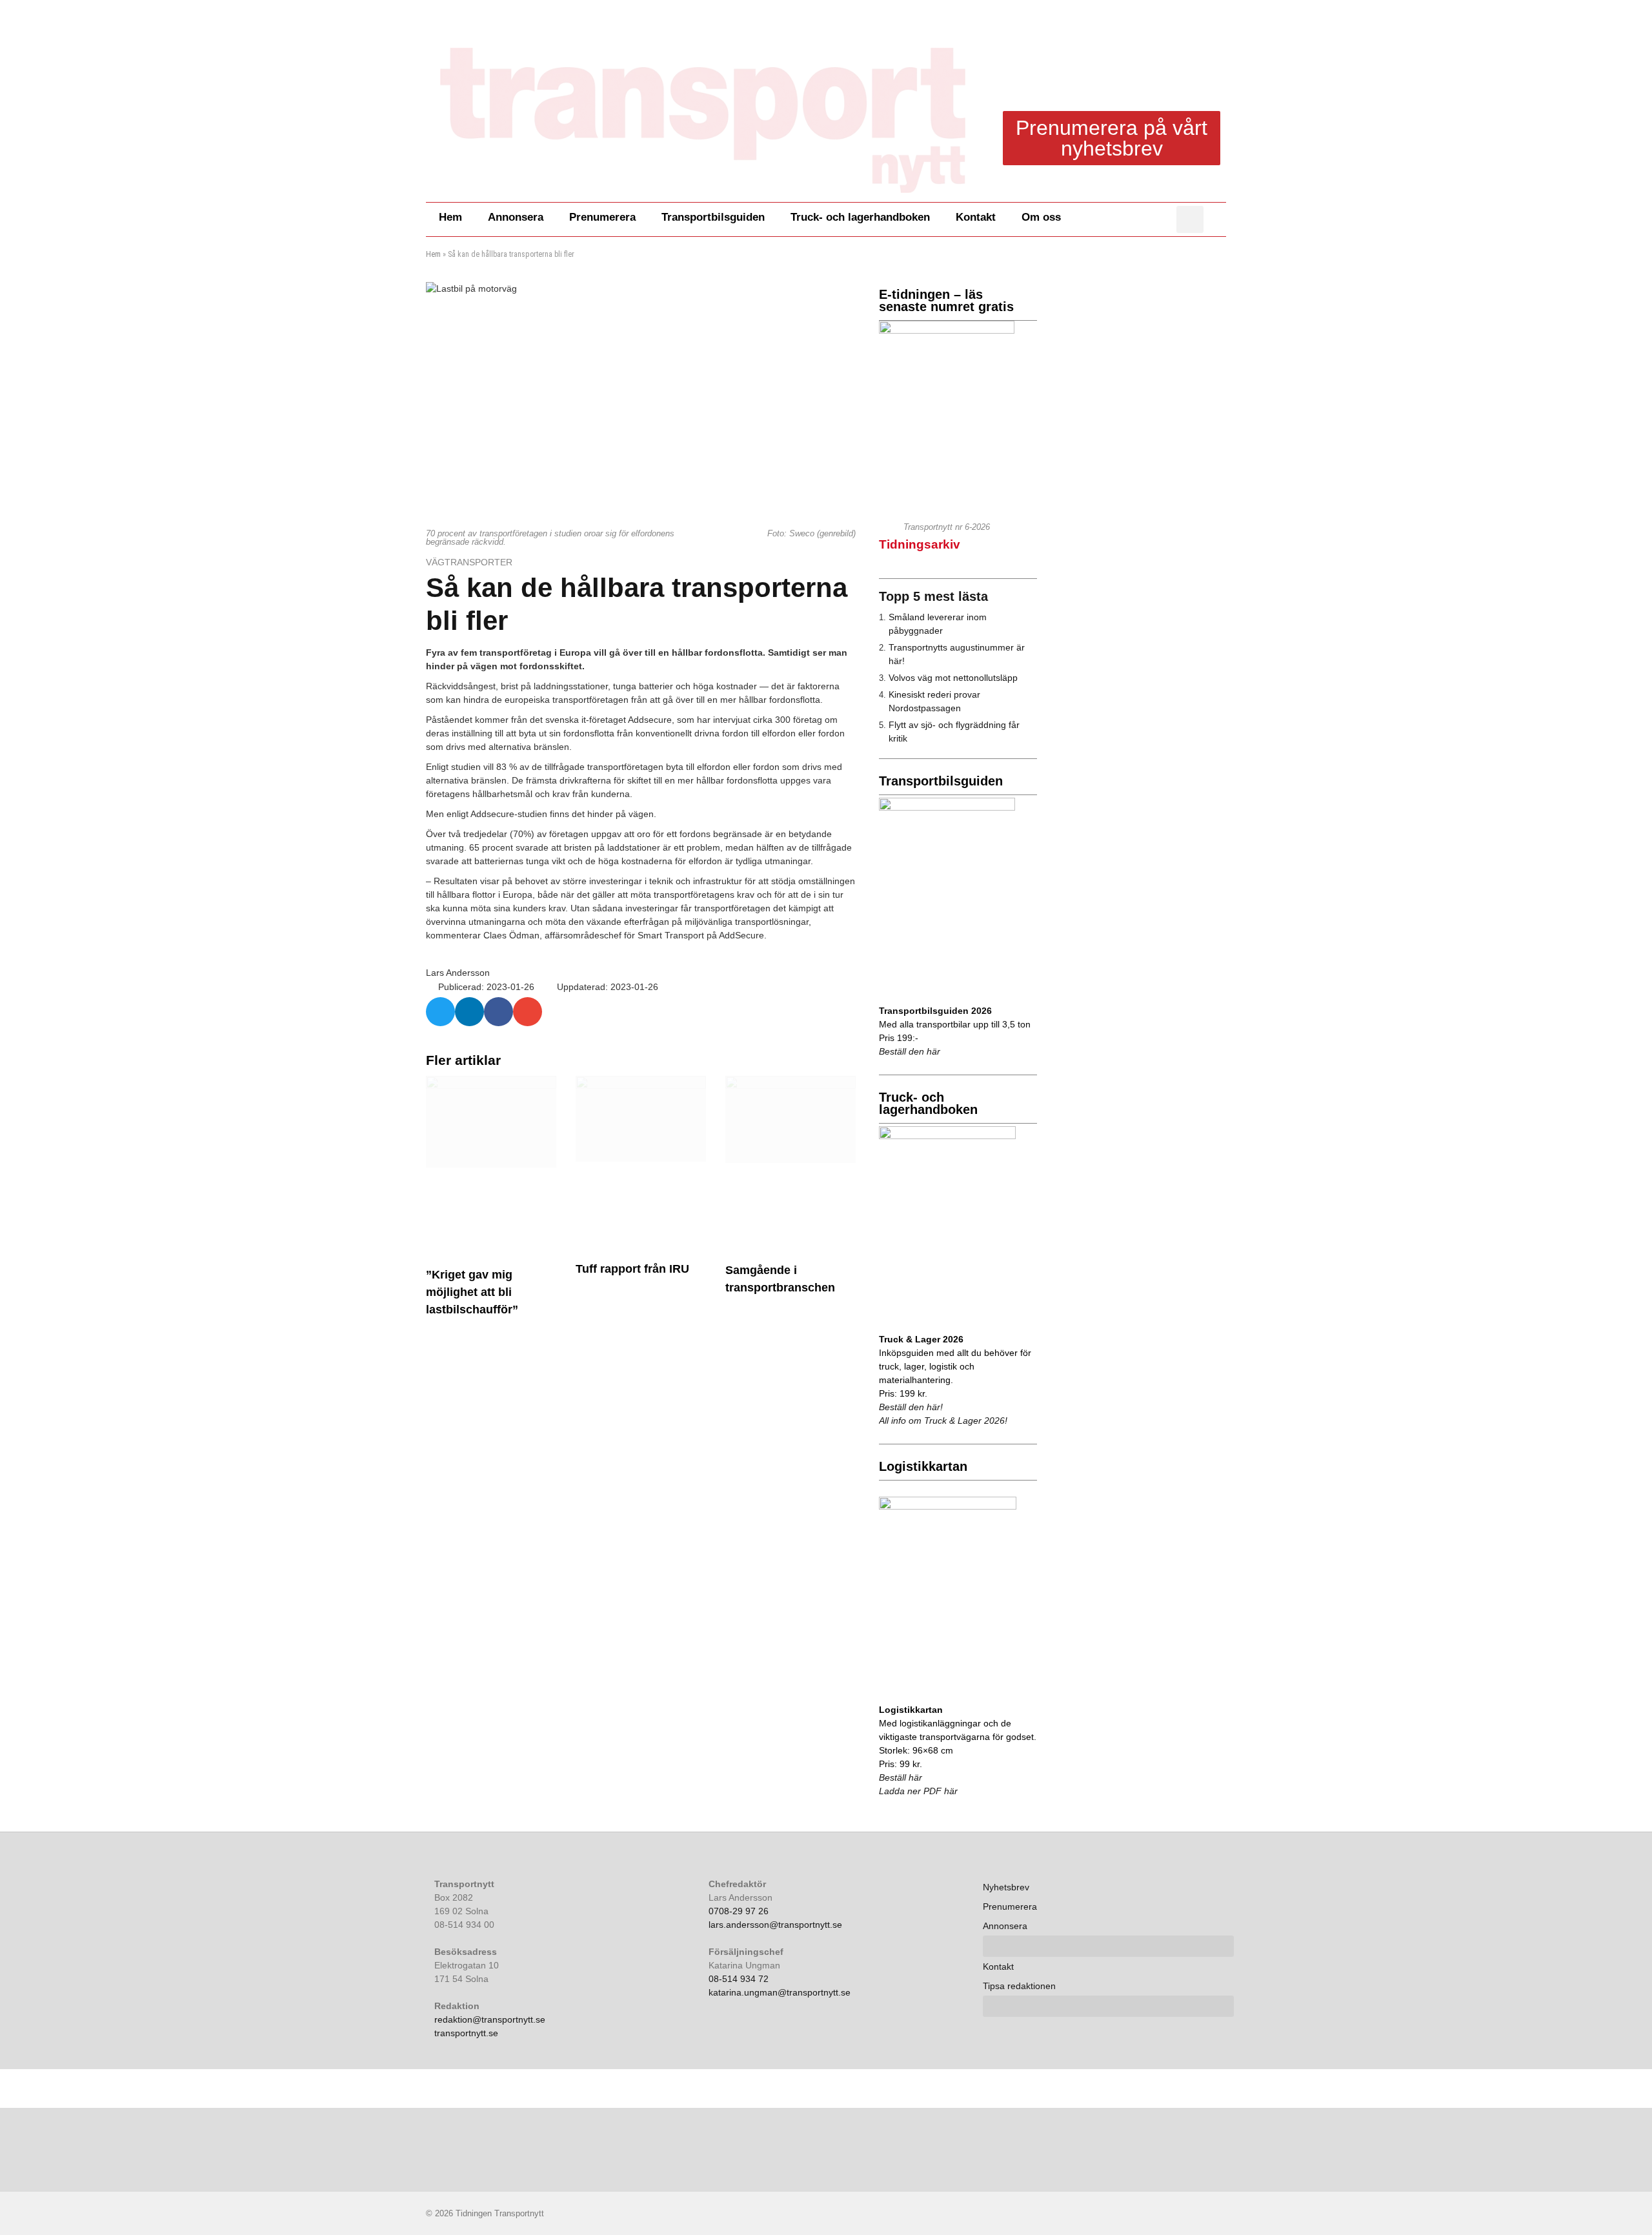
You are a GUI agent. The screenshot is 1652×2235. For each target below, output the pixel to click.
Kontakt (976, 217)
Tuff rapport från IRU (632, 1269)
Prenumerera (602, 217)
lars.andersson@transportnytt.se (775, 1925)
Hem (450, 217)
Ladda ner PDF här (918, 1791)
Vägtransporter (470, 562)
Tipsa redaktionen (1019, 1986)
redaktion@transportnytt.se (490, 2019)
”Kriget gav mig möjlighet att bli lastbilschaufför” (472, 1292)
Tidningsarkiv (920, 544)
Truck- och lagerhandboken (860, 217)
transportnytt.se (466, 2033)
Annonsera (516, 217)
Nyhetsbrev (1006, 1887)
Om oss (1041, 217)
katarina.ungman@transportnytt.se (780, 1992)
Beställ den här (910, 1051)
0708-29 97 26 (739, 1911)
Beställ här (901, 1777)
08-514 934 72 (739, 1979)
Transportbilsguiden (713, 217)
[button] (1190, 219)
